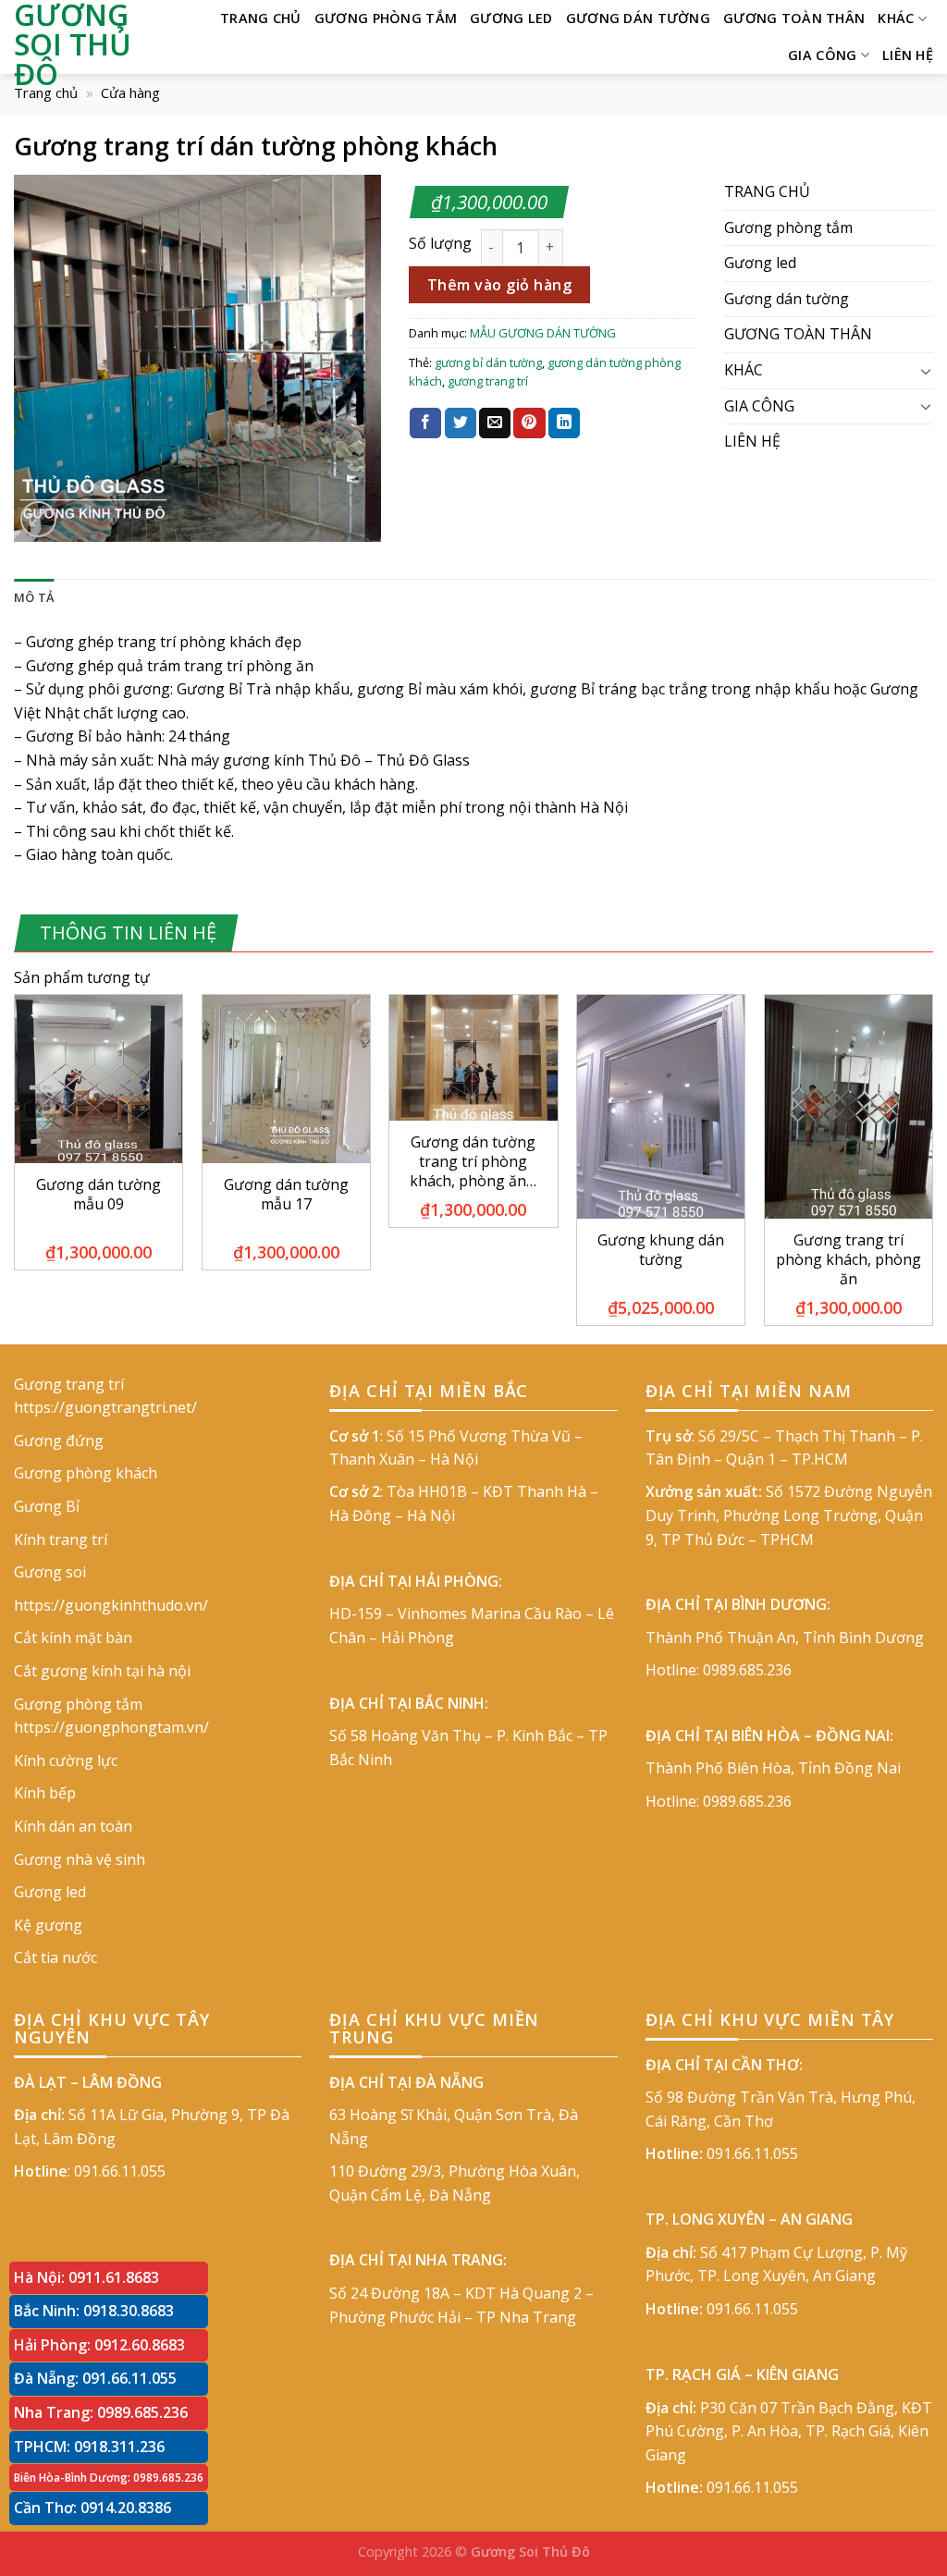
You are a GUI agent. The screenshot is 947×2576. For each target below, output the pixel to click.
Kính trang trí (61, 1539)
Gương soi (50, 1572)
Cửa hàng (130, 92)
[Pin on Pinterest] (529, 423)
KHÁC (896, 18)
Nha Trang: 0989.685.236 (101, 2412)
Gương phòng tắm (386, 18)
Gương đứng (59, 1441)
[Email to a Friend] (495, 423)
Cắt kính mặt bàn (73, 1638)
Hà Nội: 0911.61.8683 (86, 2277)
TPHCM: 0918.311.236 (89, 2447)
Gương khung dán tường (661, 1250)
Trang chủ (46, 92)
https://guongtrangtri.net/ (105, 1407)
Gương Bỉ (47, 1506)
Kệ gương (48, 1925)
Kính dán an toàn (73, 1826)
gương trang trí (488, 381)
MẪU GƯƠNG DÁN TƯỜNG (543, 333)
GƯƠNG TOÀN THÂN (794, 18)
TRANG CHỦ (261, 18)
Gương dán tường (638, 18)
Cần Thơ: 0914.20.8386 (92, 2508)
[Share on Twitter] (461, 423)
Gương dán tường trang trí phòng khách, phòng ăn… (473, 1161)
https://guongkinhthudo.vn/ (111, 1605)
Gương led (511, 18)
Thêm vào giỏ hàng (499, 285)
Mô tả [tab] (34, 597)
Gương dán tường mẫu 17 (286, 1195)
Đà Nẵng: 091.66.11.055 (95, 2378)
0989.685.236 (747, 1670)
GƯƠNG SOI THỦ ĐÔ (73, 44)
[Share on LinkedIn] (564, 423)
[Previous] (15, 1167)
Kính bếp (45, 1793)
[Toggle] (926, 371)
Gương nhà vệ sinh (80, 1859)
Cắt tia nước (55, 1957)
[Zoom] (38, 519)
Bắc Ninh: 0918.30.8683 (94, 2311)
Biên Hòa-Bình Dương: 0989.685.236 (109, 2478)
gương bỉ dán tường (488, 362)
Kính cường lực (66, 1760)
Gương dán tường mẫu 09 (98, 1195)
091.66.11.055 (120, 2171)
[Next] (932, 1167)
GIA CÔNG (822, 55)
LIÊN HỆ (908, 55)
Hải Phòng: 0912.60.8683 (99, 2345)
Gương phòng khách (86, 1473)
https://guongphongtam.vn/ (111, 1727)
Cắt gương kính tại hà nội (102, 1671)
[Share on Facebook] (425, 423)
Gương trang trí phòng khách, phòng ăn (849, 1259)
